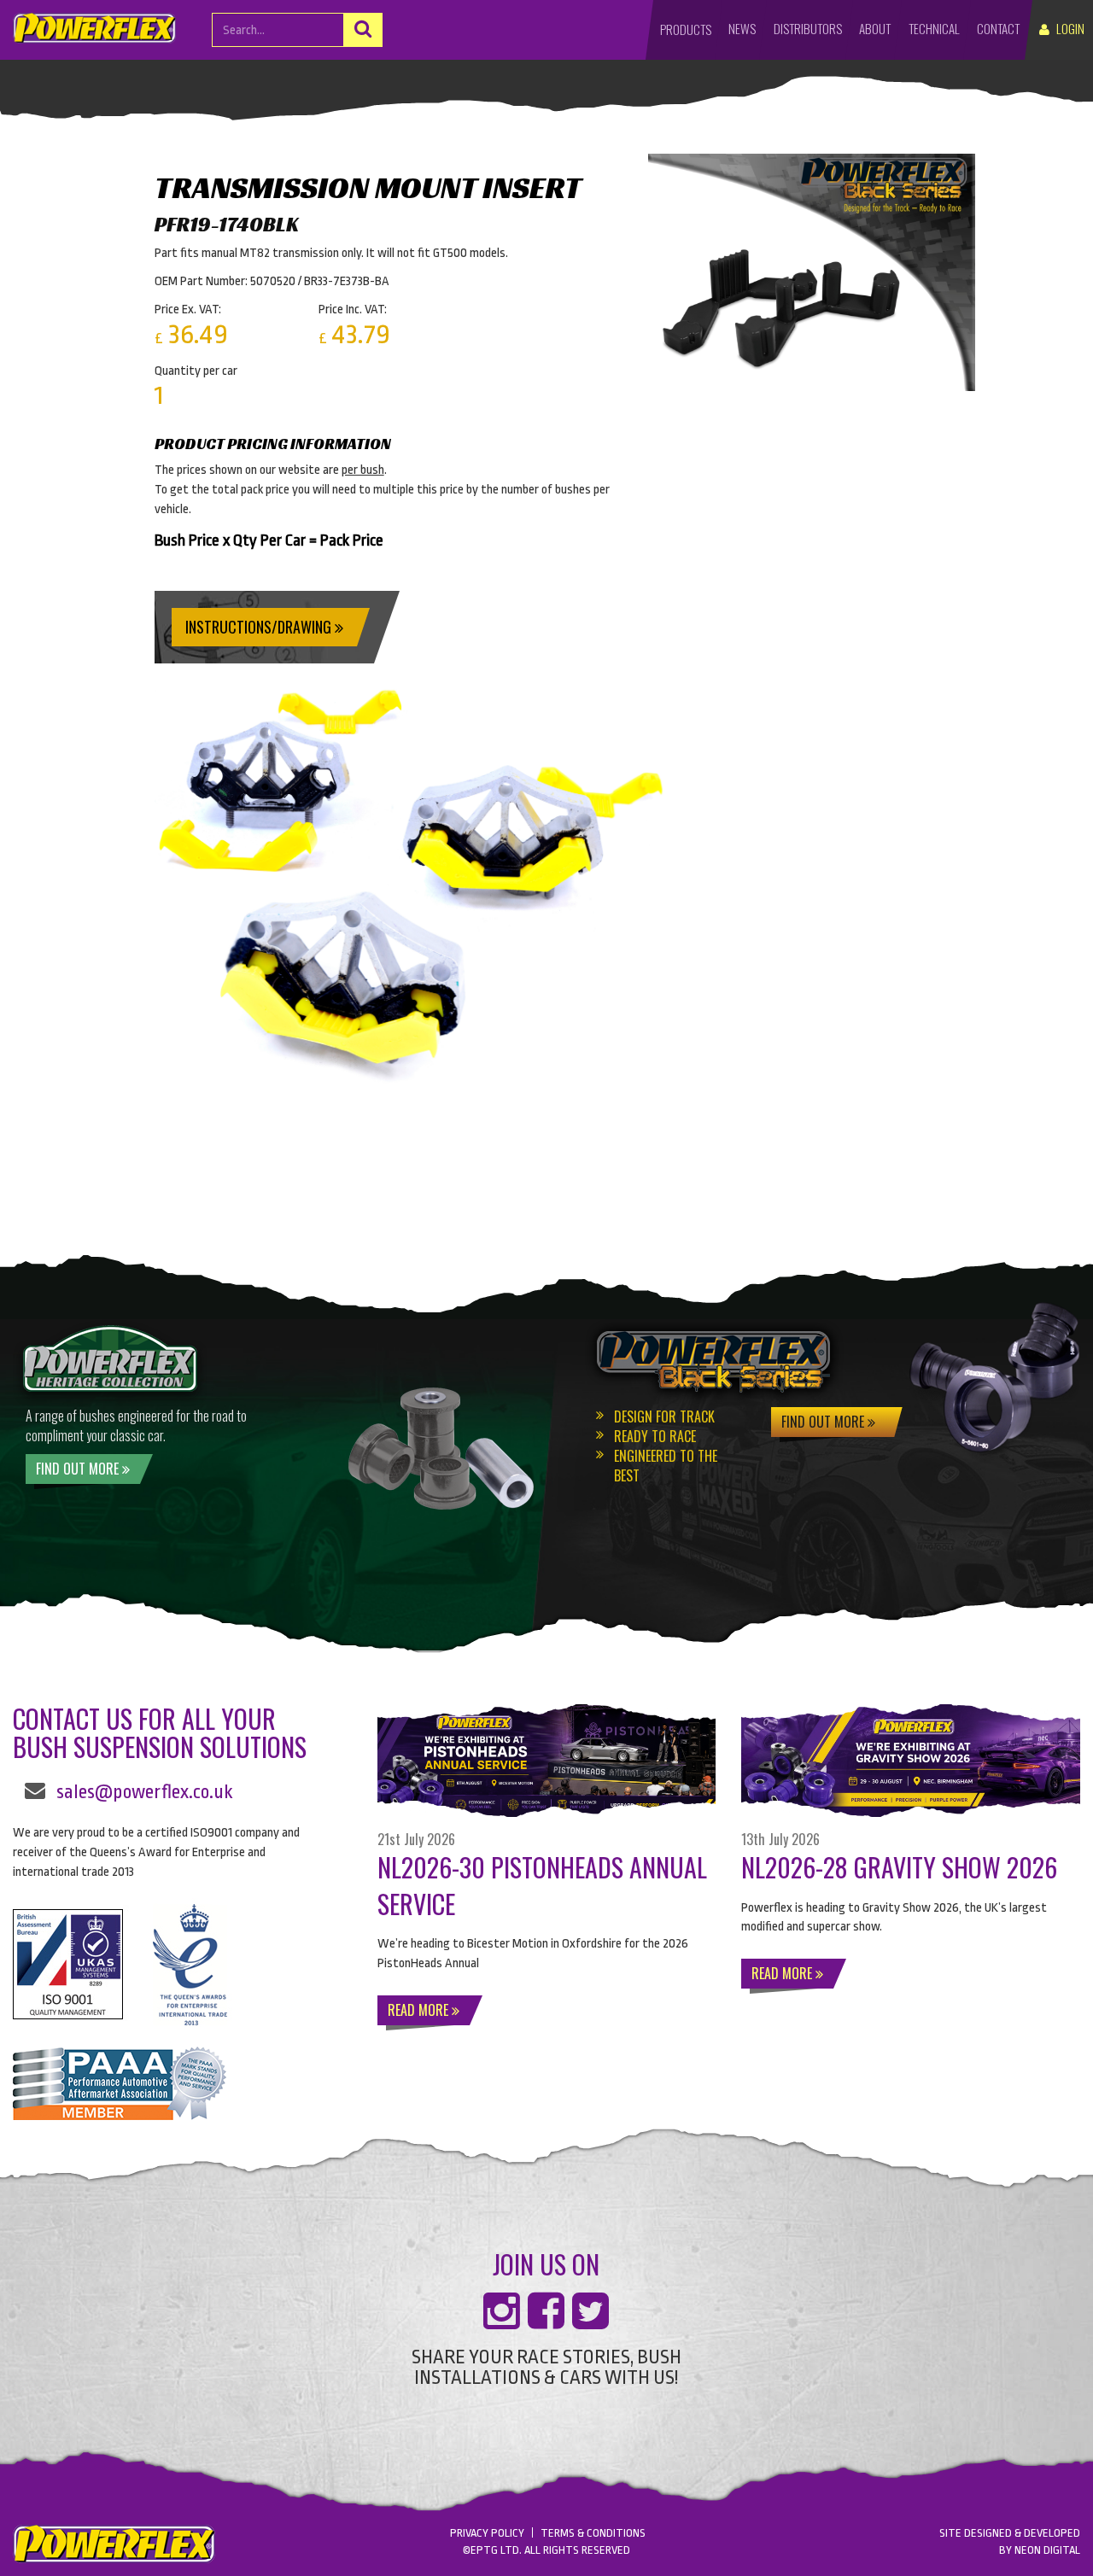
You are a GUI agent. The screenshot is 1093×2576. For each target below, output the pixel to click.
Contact (998, 28)
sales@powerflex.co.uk (145, 1792)
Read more (420, 2010)
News (742, 28)
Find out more (79, 1469)
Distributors (808, 28)
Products (686, 29)
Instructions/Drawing (260, 627)
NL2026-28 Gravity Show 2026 (899, 1867)
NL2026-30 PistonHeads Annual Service (542, 1885)
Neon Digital (1047, 2550)
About (875, 28)
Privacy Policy (487, 2533)
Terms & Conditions (593, 2533)
